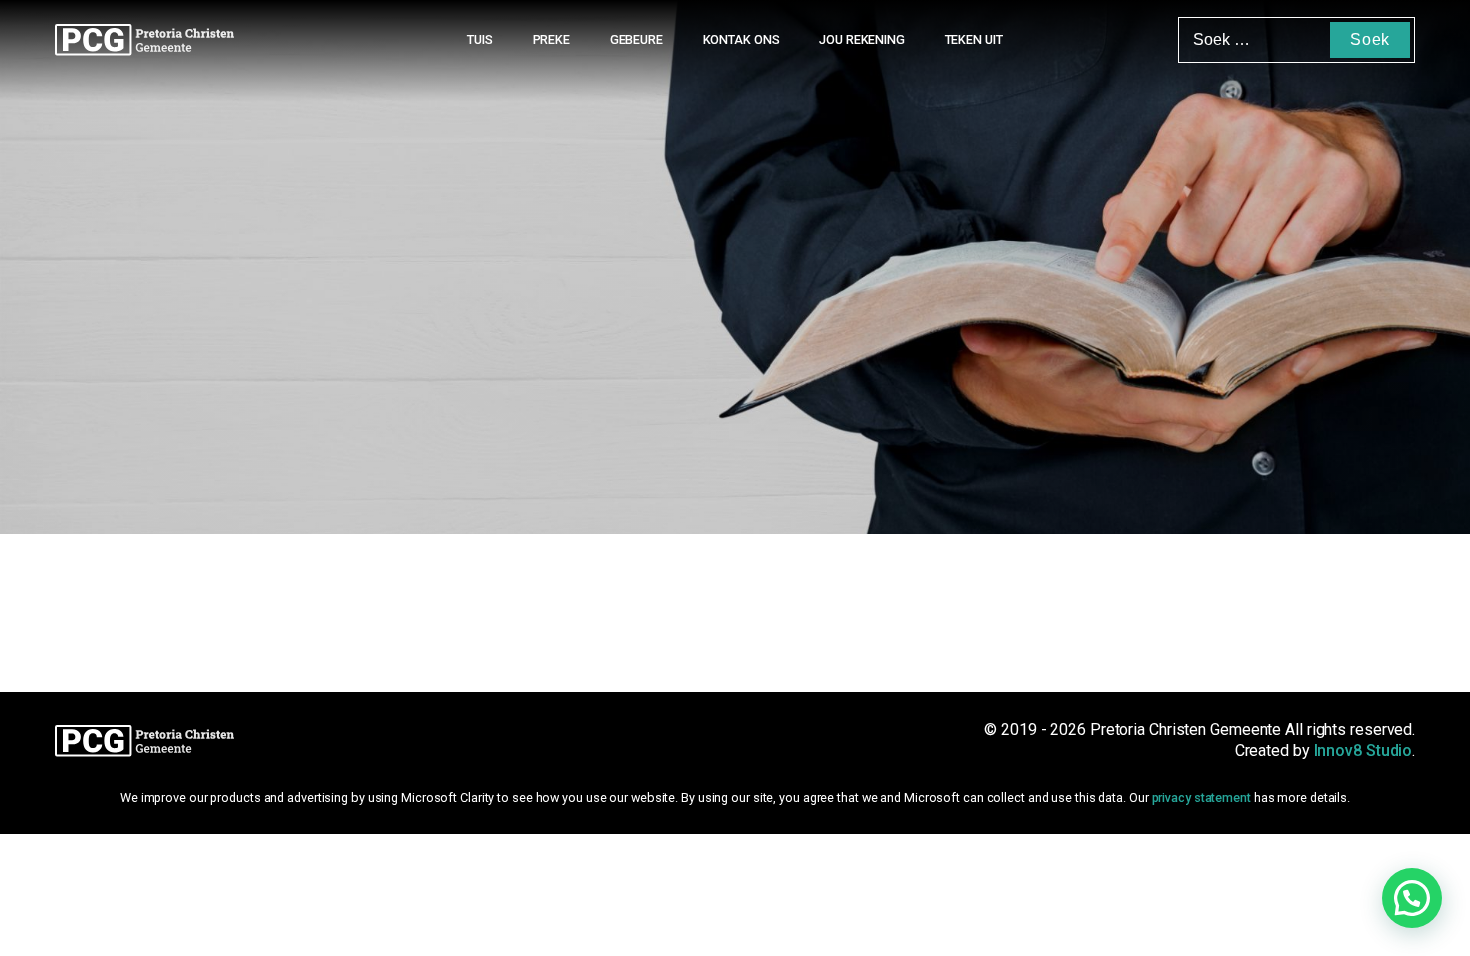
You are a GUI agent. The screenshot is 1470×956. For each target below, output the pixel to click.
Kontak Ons (741, 39)
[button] (1412, 898)
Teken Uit (974, 39)
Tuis (480, 39)
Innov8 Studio (1363, 750)
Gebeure (636, 39)
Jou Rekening (862, 39)
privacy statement (1201, 797)
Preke (552, 39)
